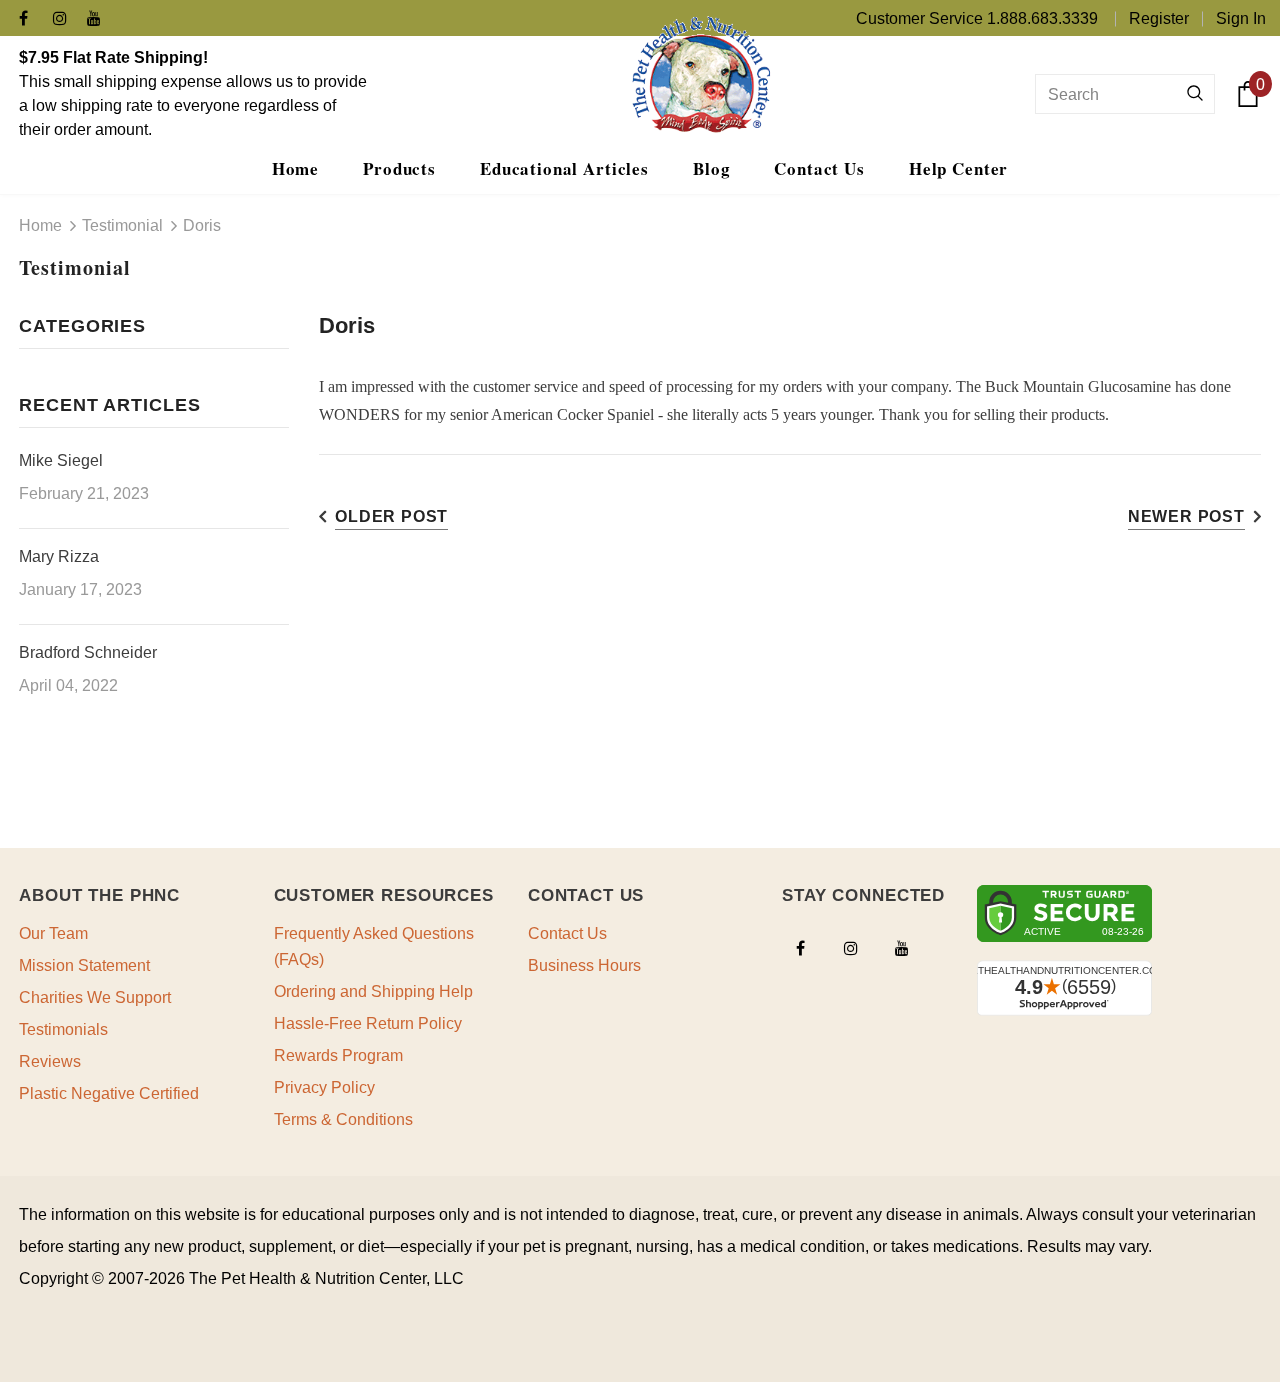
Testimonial (122, 225)
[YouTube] (99, 19)
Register (1159, 18)
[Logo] (700, 74)
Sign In (1241, 18)
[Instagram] (65, 19)
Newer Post (1186, 516)
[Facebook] (31, 19)
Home (40, 225)
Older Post (391, 516)
